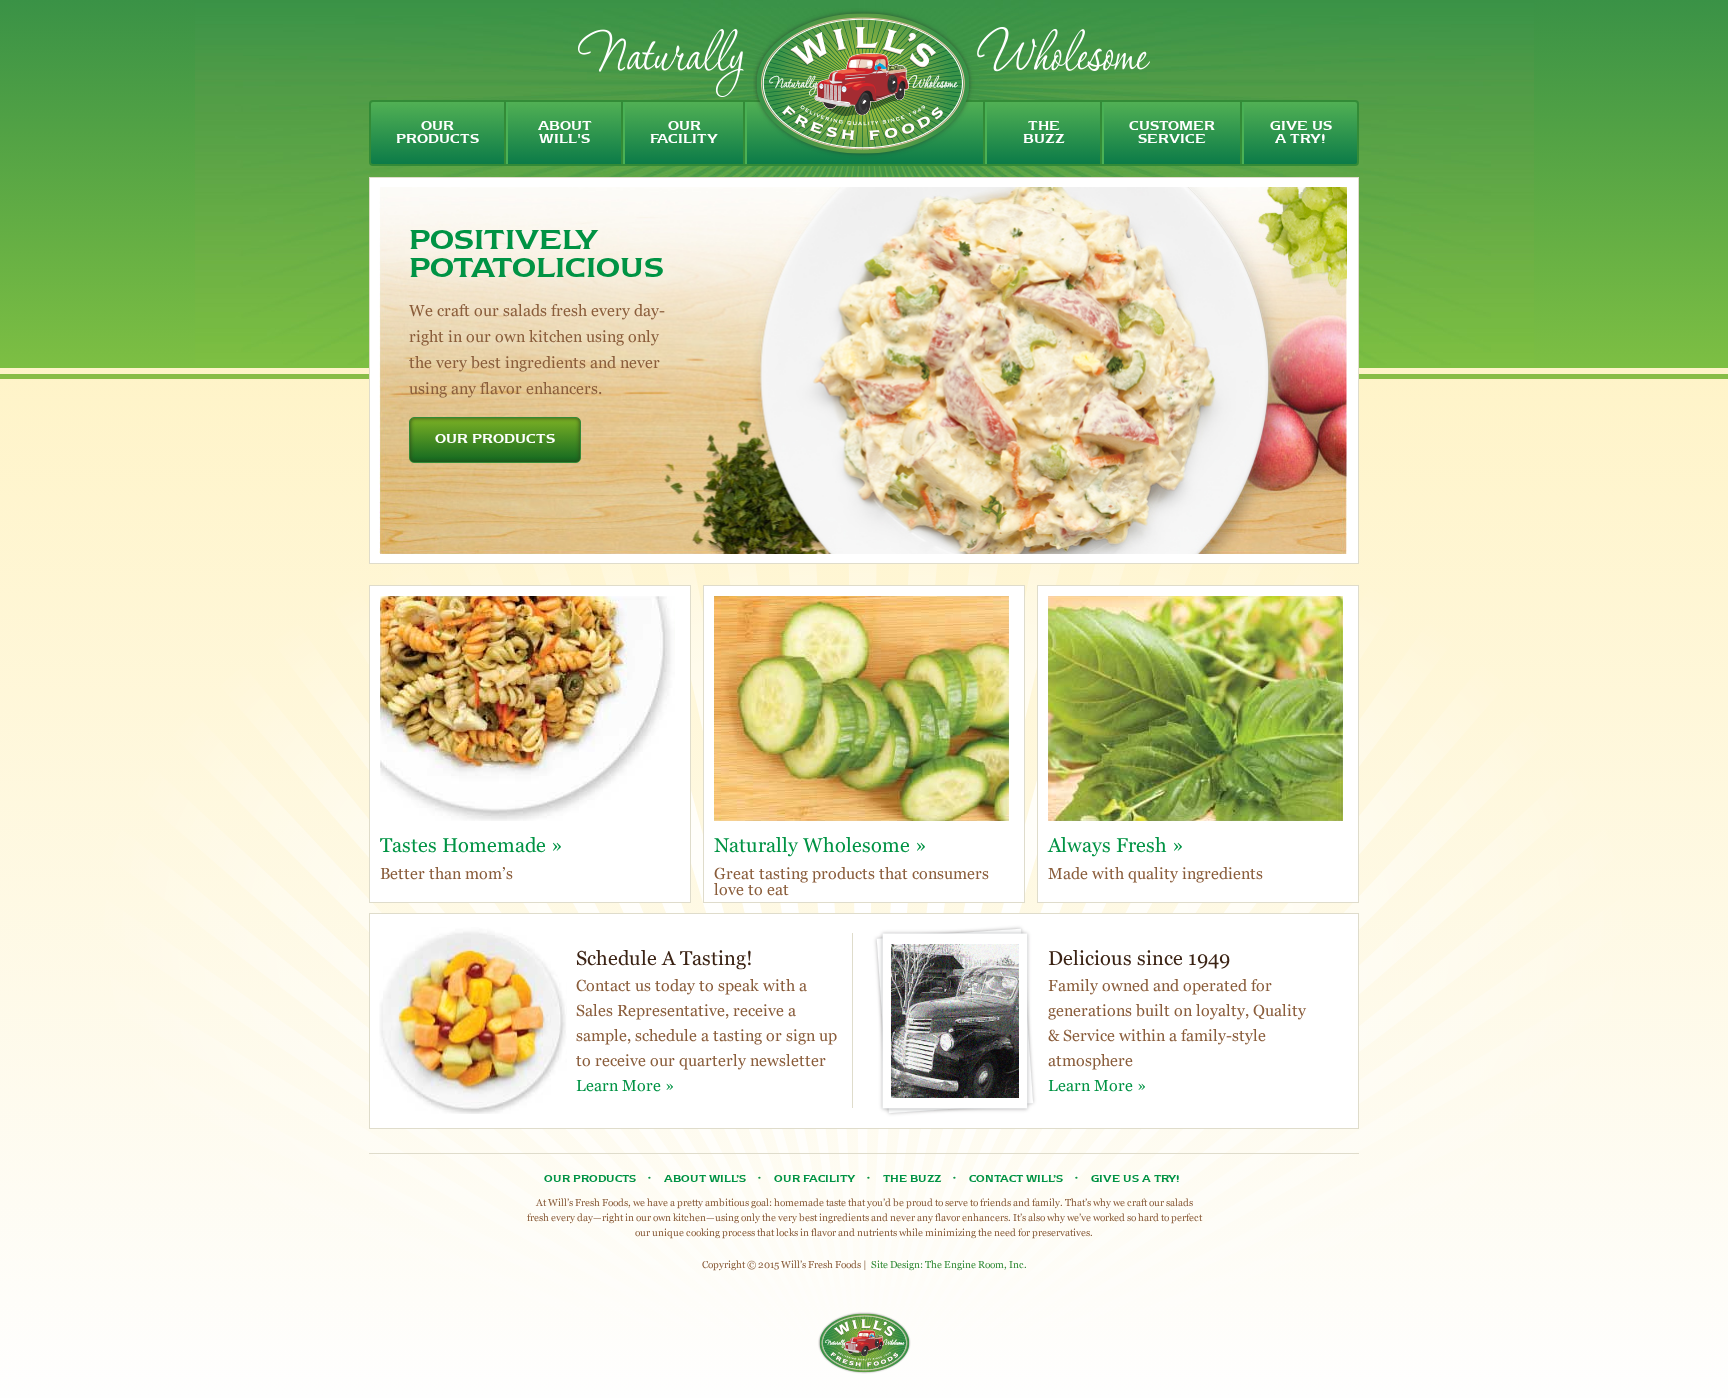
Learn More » (625, 1085)
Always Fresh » (1116, 845)
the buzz (1044, 133)
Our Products (590, 1179)
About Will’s (705, 1179)
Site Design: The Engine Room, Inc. (949, 1264)
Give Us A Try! (1135, 1179)
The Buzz (912, 1179)
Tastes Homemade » (471, 845)
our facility (684, 133)
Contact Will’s (1016, 1179)
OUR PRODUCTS (495, 439)
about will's (565, 133)
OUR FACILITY (814, 1179)
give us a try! (1301, 133)
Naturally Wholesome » (820, 845)
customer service (1172, 133)
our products (437, 133)
